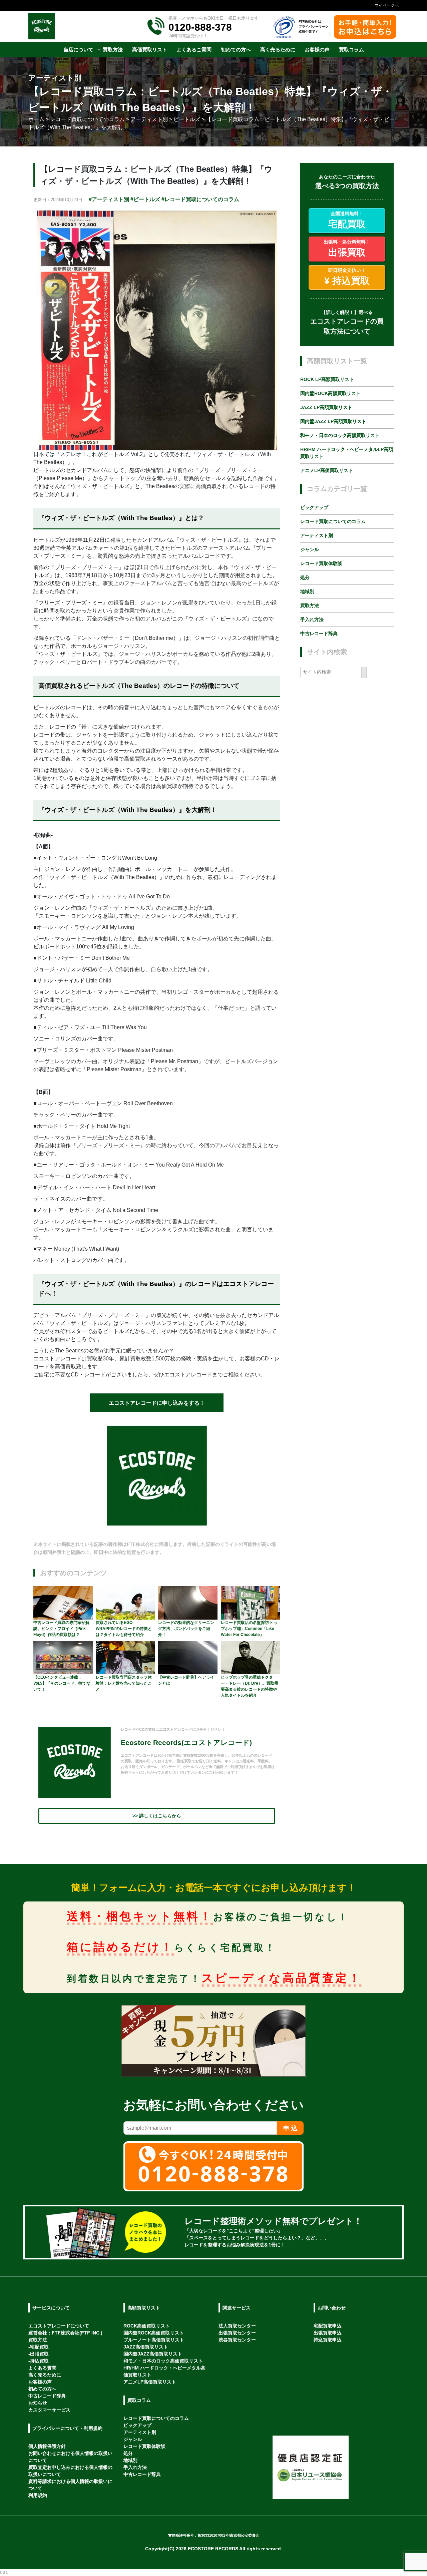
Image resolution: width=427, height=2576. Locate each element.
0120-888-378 (200, 27)
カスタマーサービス (49, 2410)
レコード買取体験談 (321, 563)
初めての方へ (42, 2389)
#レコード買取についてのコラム (200, 199)
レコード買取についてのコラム (333, 521)
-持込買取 (39, 2361)
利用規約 (38, 2495)
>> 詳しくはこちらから (157, 1816)
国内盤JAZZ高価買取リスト (153, 2354)
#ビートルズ (145, 199)
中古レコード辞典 (319, 633)
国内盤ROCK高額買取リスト (330, 394)
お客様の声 (40, 2382)
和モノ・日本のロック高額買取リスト (340, 436)
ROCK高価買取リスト (147, 2326)
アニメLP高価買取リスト (327, 471)
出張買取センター (237, 2333)
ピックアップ (314, 507)
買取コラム (139, 2400)
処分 (305, 577)
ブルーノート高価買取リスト (154, 2340)
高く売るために (45, 2375)
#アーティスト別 (109, 199)
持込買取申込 (328, 2340)
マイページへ (387, 5)
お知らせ (38, 2403)
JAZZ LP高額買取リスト (326, 408)
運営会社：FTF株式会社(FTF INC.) (65, 2333)
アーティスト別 (317, 535)
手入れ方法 (312, 619)
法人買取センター (237, 2326)
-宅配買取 (39, 2347)
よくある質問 (42, 2368)
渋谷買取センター (237, 2340)
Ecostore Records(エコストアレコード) (186, 1743)
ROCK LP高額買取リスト (327, 380)
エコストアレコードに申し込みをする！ (157, 1403)
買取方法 (310, 605)
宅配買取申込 (328, 2326)
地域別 (307, 591)
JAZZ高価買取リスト (146, 2347)
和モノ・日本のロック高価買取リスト (163, 2361)
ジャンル (310, 549)
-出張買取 (39, 2354)
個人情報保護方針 (47, 2446)
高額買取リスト (144, 2308)
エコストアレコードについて (59, 2326)
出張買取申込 (328, 2333)
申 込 (290, 2128)
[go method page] (388, 2232)
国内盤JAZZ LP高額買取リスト (333, 422)
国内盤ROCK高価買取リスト (154, 2333)
